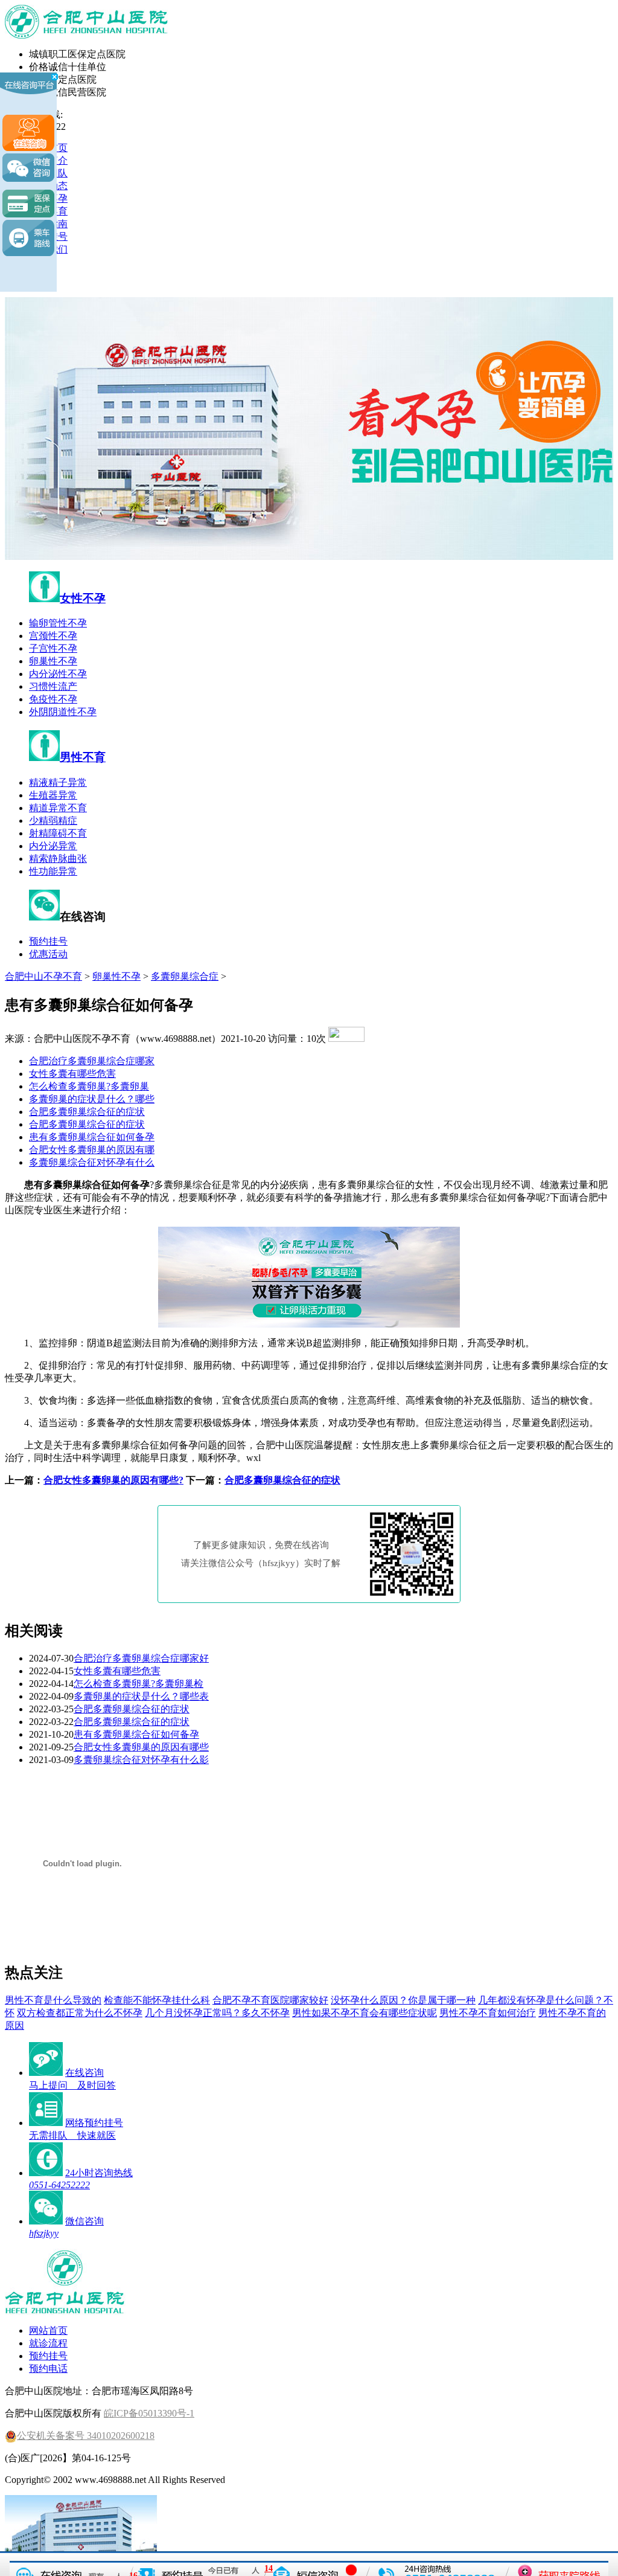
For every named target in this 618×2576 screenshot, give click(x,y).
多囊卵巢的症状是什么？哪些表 (141, 1696)
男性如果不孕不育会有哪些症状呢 (365, 2013)
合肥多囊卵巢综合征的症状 (87, 1112)
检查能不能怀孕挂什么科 (157, 2000)
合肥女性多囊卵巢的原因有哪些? (113, 1480)
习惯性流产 (53, 686)
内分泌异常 (53, 846)
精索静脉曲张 (58, 859)
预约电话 (48, 2369)
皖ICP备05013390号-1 (149, 2413)
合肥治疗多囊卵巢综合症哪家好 (141, 1658)
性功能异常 (53, 871)
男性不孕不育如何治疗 (488, 2013)
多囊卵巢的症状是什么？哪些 (92, 1099)
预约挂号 (48, 941)
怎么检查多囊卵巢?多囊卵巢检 (139, 1684)
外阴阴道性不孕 (63, 712)
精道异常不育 (58, 808)
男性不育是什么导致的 (53, 2000)
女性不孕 (83, 598)
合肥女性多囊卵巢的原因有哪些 (141, 1747)
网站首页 (48, 2330)
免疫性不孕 (53, 699)
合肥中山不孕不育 (43, 976)
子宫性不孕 (53, 648)
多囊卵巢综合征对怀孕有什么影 (141, 1760)
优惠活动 (48, 954)
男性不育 (83, 757)
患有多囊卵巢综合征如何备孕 (92, 1137)
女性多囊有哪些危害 (72, 1074)
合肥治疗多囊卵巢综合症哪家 (92, 1061)
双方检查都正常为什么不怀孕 (80, 2013)
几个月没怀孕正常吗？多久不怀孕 (217, 2013)
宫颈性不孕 (53, 636)
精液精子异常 (58, 782)
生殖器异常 (53, 795)
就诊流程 (48, 2343)
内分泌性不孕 (58, 674)
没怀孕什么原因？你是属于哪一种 (403, 2000)
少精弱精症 (53, 821)
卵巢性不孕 (53, 661)
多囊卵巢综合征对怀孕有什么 (92, 1162)
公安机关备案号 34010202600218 (86, 2436)
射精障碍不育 (58, 833)
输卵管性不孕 (58, 623)
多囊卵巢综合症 (185, 976)
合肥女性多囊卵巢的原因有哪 (92, 1150)
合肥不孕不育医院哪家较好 (270, 2000)
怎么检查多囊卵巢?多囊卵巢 (89, 1086)
